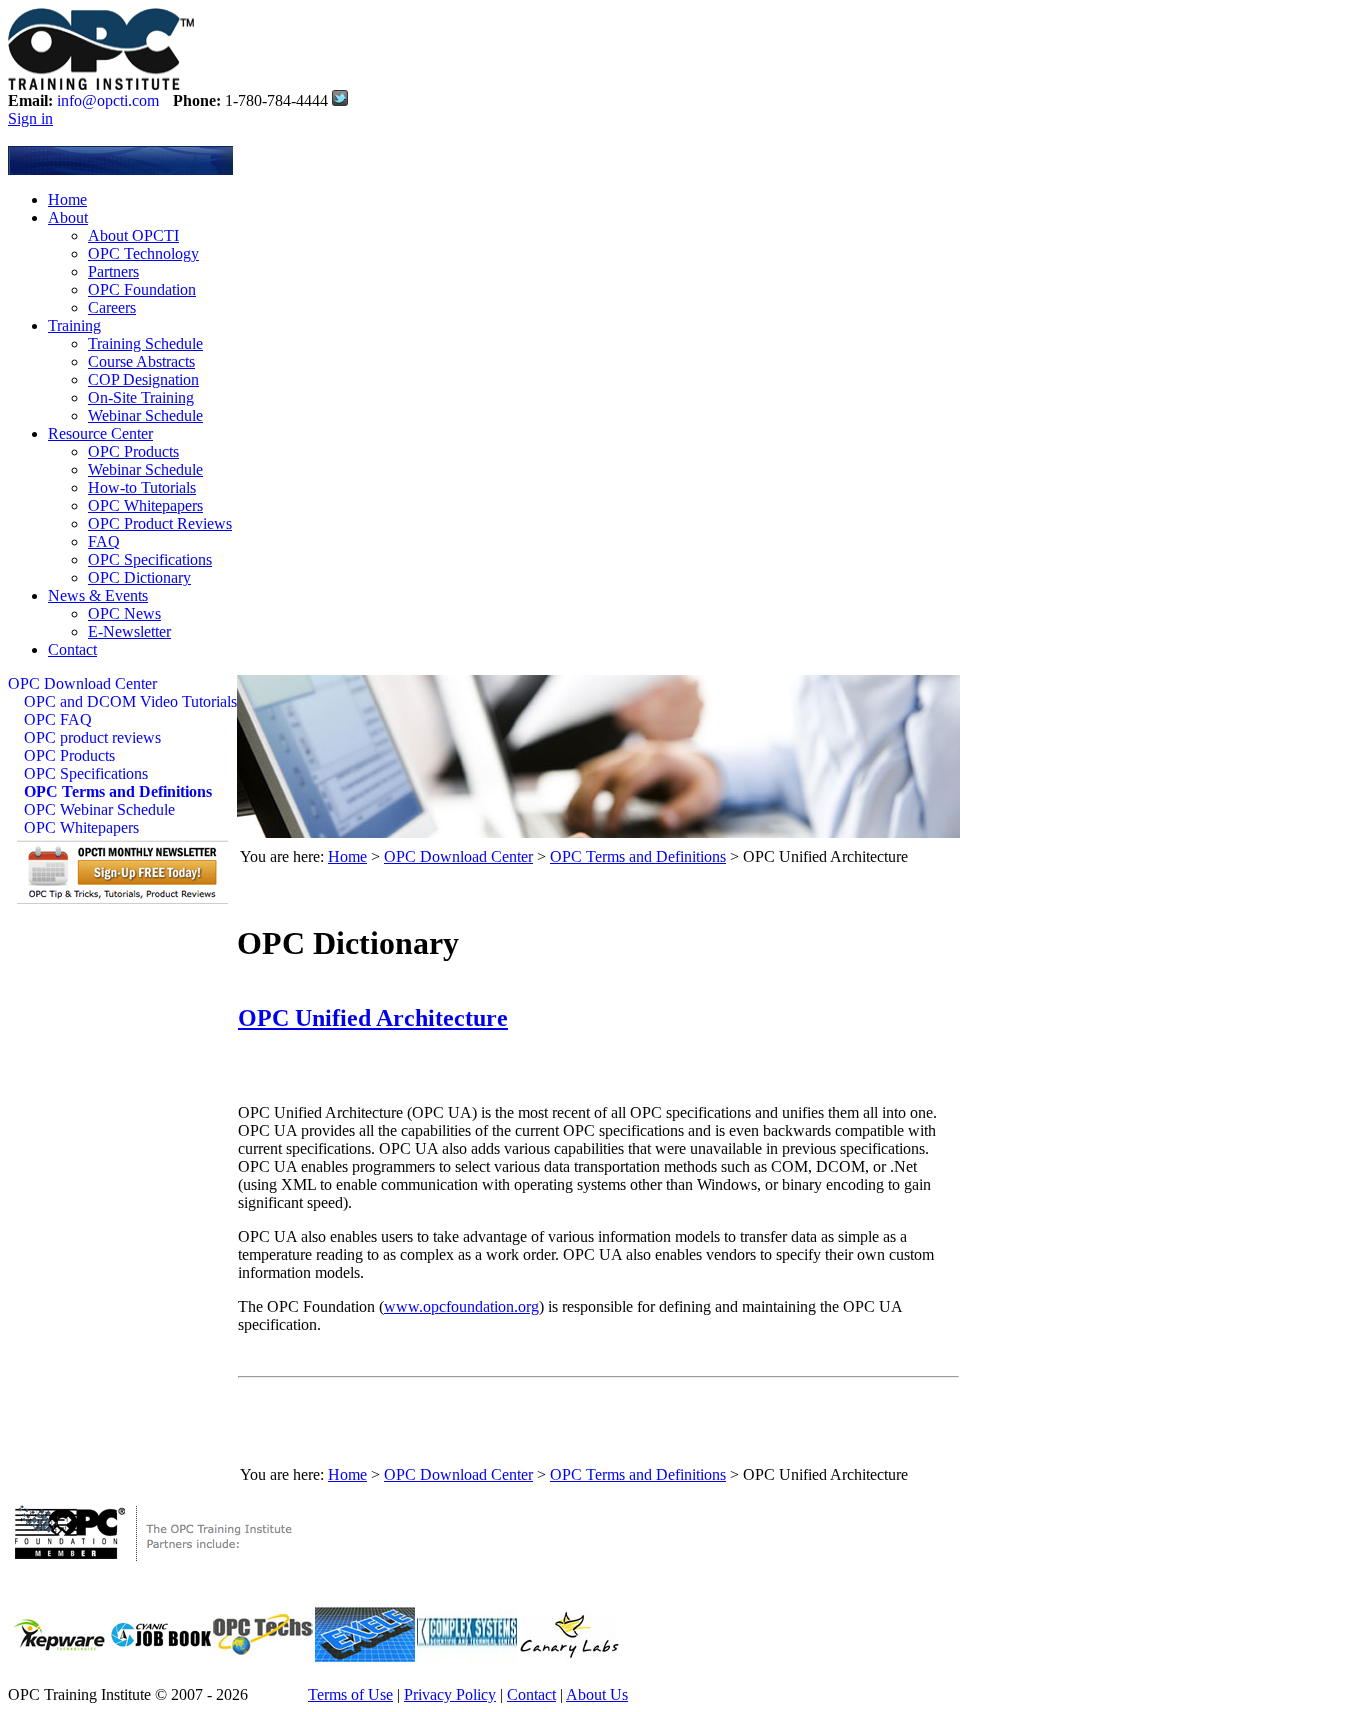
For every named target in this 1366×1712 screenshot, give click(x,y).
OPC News (124, 613)
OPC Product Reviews (160, 523)
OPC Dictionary (139, 577)
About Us (597, 1694)
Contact (72, 649)
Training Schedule (145, 343)
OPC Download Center (82, 683)
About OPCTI (133, 235)
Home (67, 199)
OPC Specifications (150, 559)
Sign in (30, 118)
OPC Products (133, 451)
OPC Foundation (142, 289)
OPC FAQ (58, 719)
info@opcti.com (108, 100)
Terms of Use (350, 1694)
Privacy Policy (450, 1694)
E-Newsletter (129, 631)
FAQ (104, 541)
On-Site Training (141, 397)
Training (74, 325)
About (68, 217)
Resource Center (100, 433)
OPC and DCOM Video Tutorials (130, 701)
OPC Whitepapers (145, 505)
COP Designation (143, 379)
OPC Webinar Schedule (99, 809)
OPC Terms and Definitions (118, 791)
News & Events (98, 595)
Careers (112, 307)
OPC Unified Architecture (373, 1018)
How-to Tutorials (142, 487)
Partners (113, 271)
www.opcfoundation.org (461, 1306)
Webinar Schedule (145, 415)
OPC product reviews (92, 737)
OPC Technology (143, 253)
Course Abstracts (141, 361)
